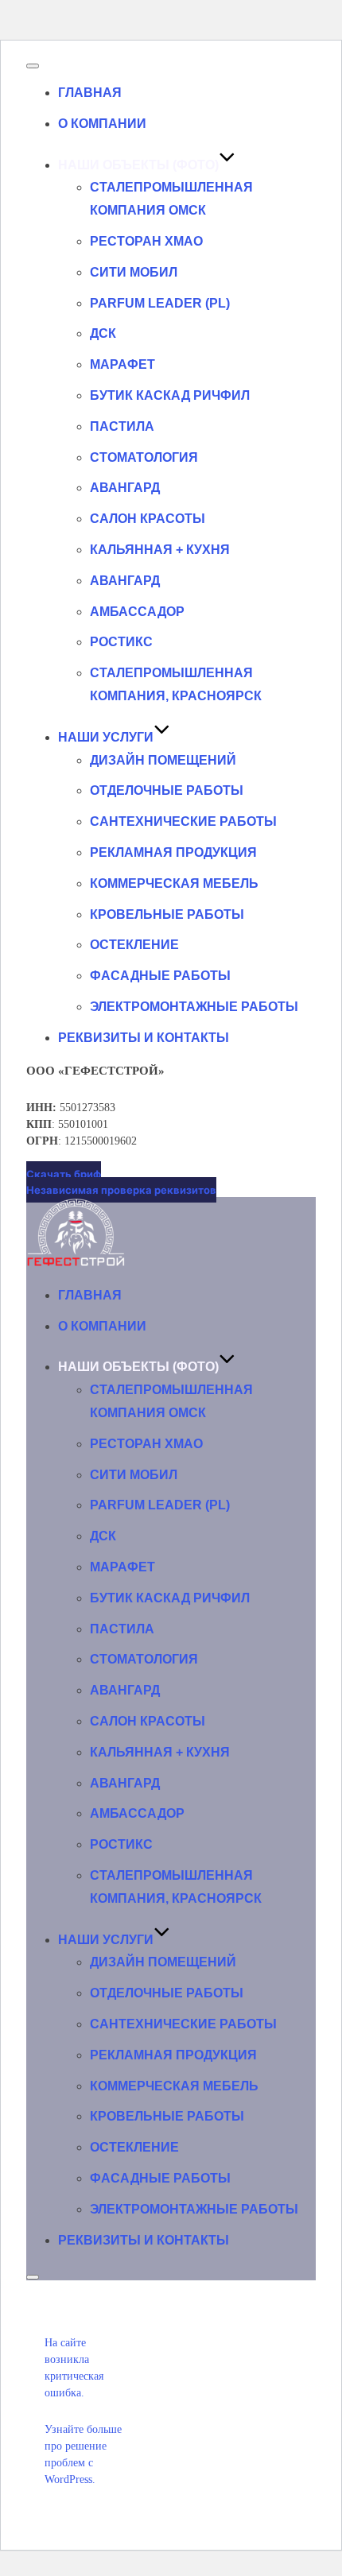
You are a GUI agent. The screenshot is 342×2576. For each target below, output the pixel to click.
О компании (102, 124)
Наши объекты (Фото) (138, 165)
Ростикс (121, 642)
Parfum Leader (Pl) (160, 303)
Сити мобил (134, 272)
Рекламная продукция (173, 852)
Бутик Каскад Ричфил (170, 395)
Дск (103, 333)
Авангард (125, 488)
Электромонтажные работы (194, 1007)
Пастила (122, 426)
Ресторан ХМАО (146, 241)
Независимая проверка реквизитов (121, 1190)
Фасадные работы (160, 976)
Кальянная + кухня (160, 550)
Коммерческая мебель (174, 883)
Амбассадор (137, 612)
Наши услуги (106, 737)
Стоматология (144, 457)
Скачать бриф (64, 1174)
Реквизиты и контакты (144, 1038)
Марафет (122, 364)
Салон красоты (148, 519)
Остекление (134, 945)
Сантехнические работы (183, 821)
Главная (90, 93)
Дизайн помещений (163, 760)
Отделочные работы (167, 790)
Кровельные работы (167, 914)
